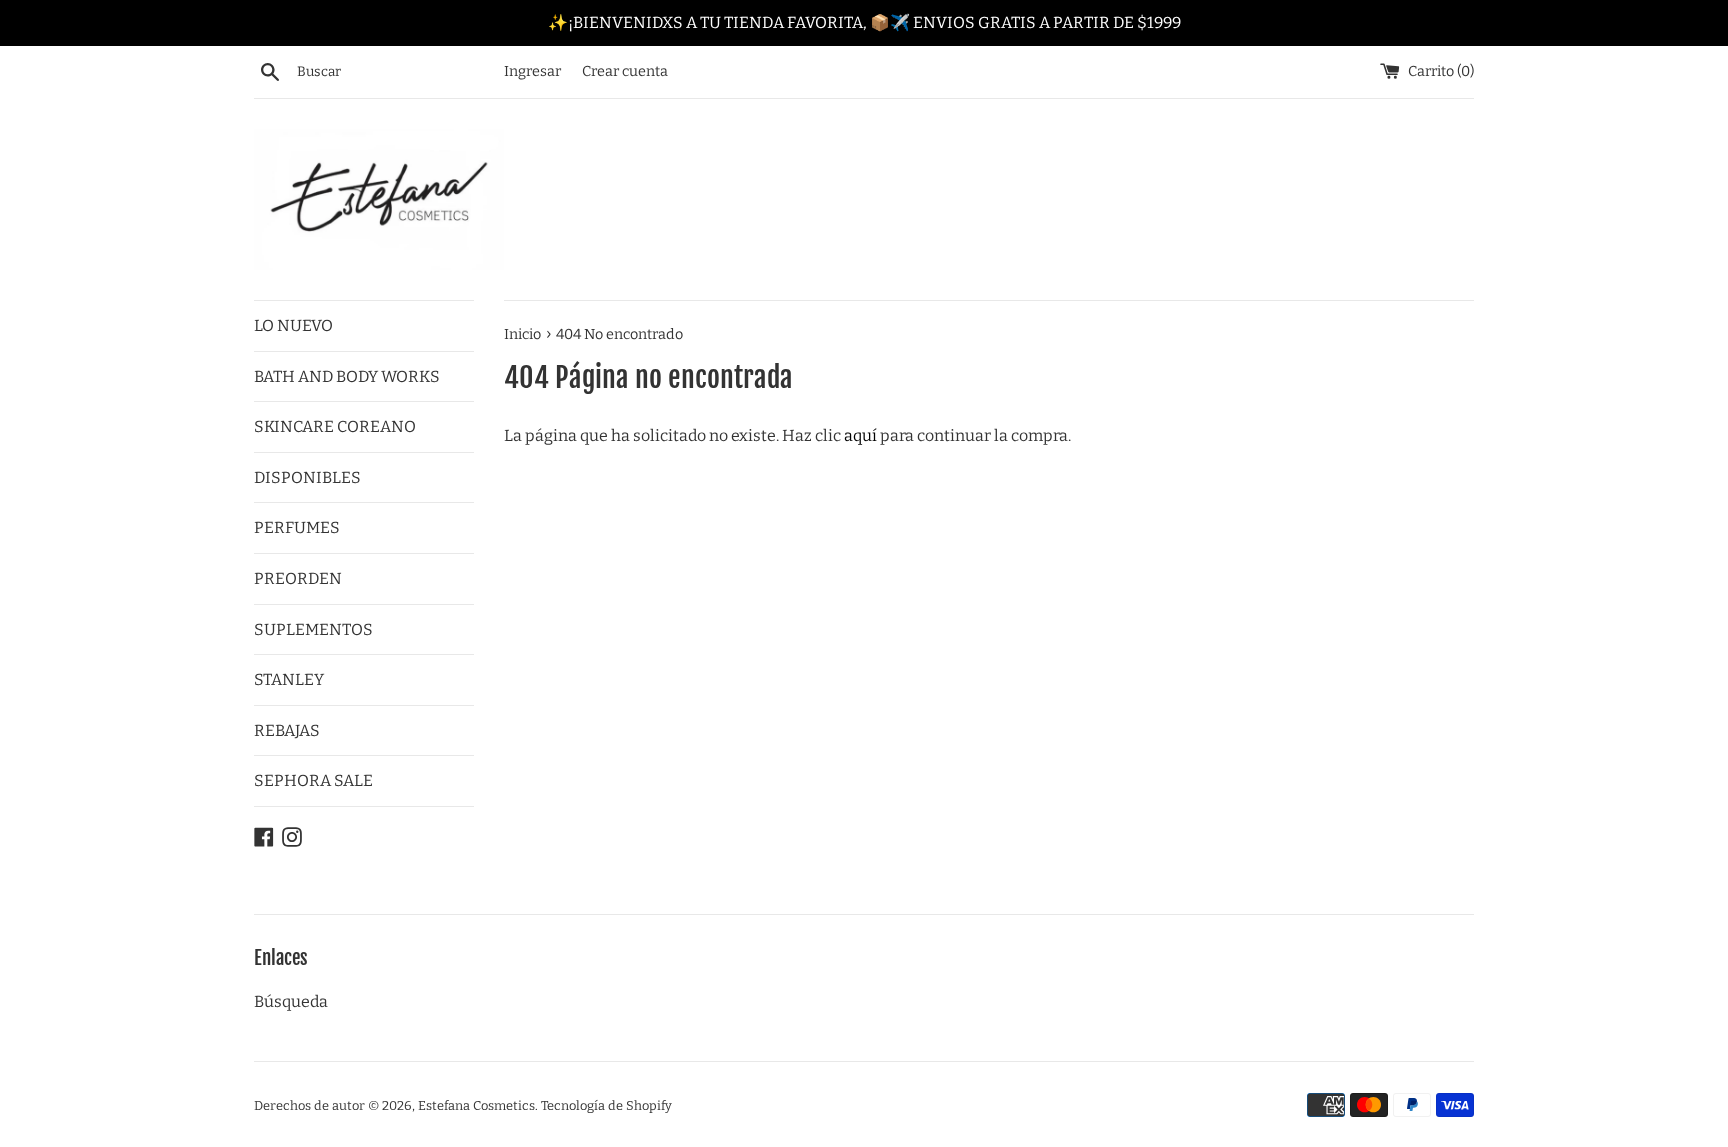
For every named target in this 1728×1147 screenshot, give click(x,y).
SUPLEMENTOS (313, 629)
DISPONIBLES (307, 477)
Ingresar (532, 71)
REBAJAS (287, 730)
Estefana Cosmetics (476, 1105)
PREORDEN (298, 578)
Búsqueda (291, 1001)
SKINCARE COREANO (335, 426)
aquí (860, 435)
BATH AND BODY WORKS (347, 376)
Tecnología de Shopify (606, 1105)
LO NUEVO (293, 325)
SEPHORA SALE (313, 780)
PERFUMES (297, 527)
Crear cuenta (625, 71)
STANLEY (289, 679)
